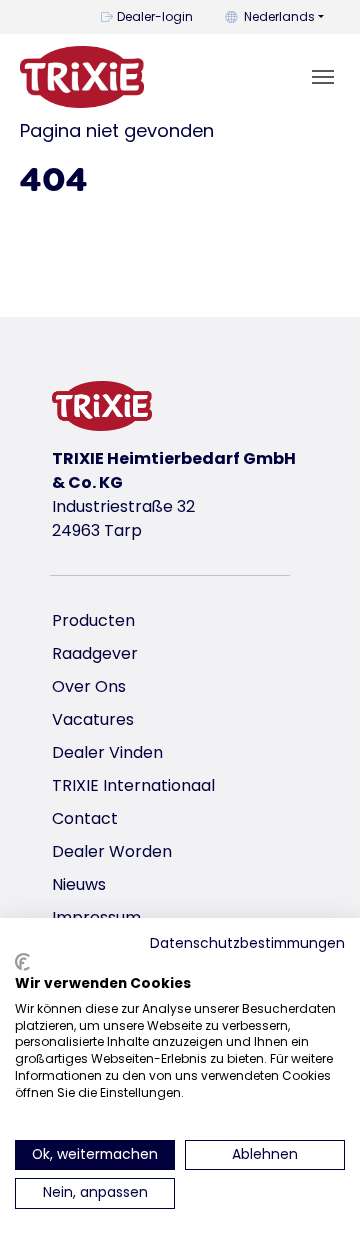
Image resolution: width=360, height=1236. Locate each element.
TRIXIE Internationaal (133, 785)
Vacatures (93, 719)
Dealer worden (112, 851)
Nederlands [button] (279, 16)
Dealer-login (155, 16)
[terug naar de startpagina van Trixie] (82, 77)
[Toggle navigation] (323, 77)
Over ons (89, 686)
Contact (85, 818)
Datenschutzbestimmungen (247, 943)
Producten (93, 620)
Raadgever (95, 653)
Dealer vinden (107, 752)
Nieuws (79, 884)
